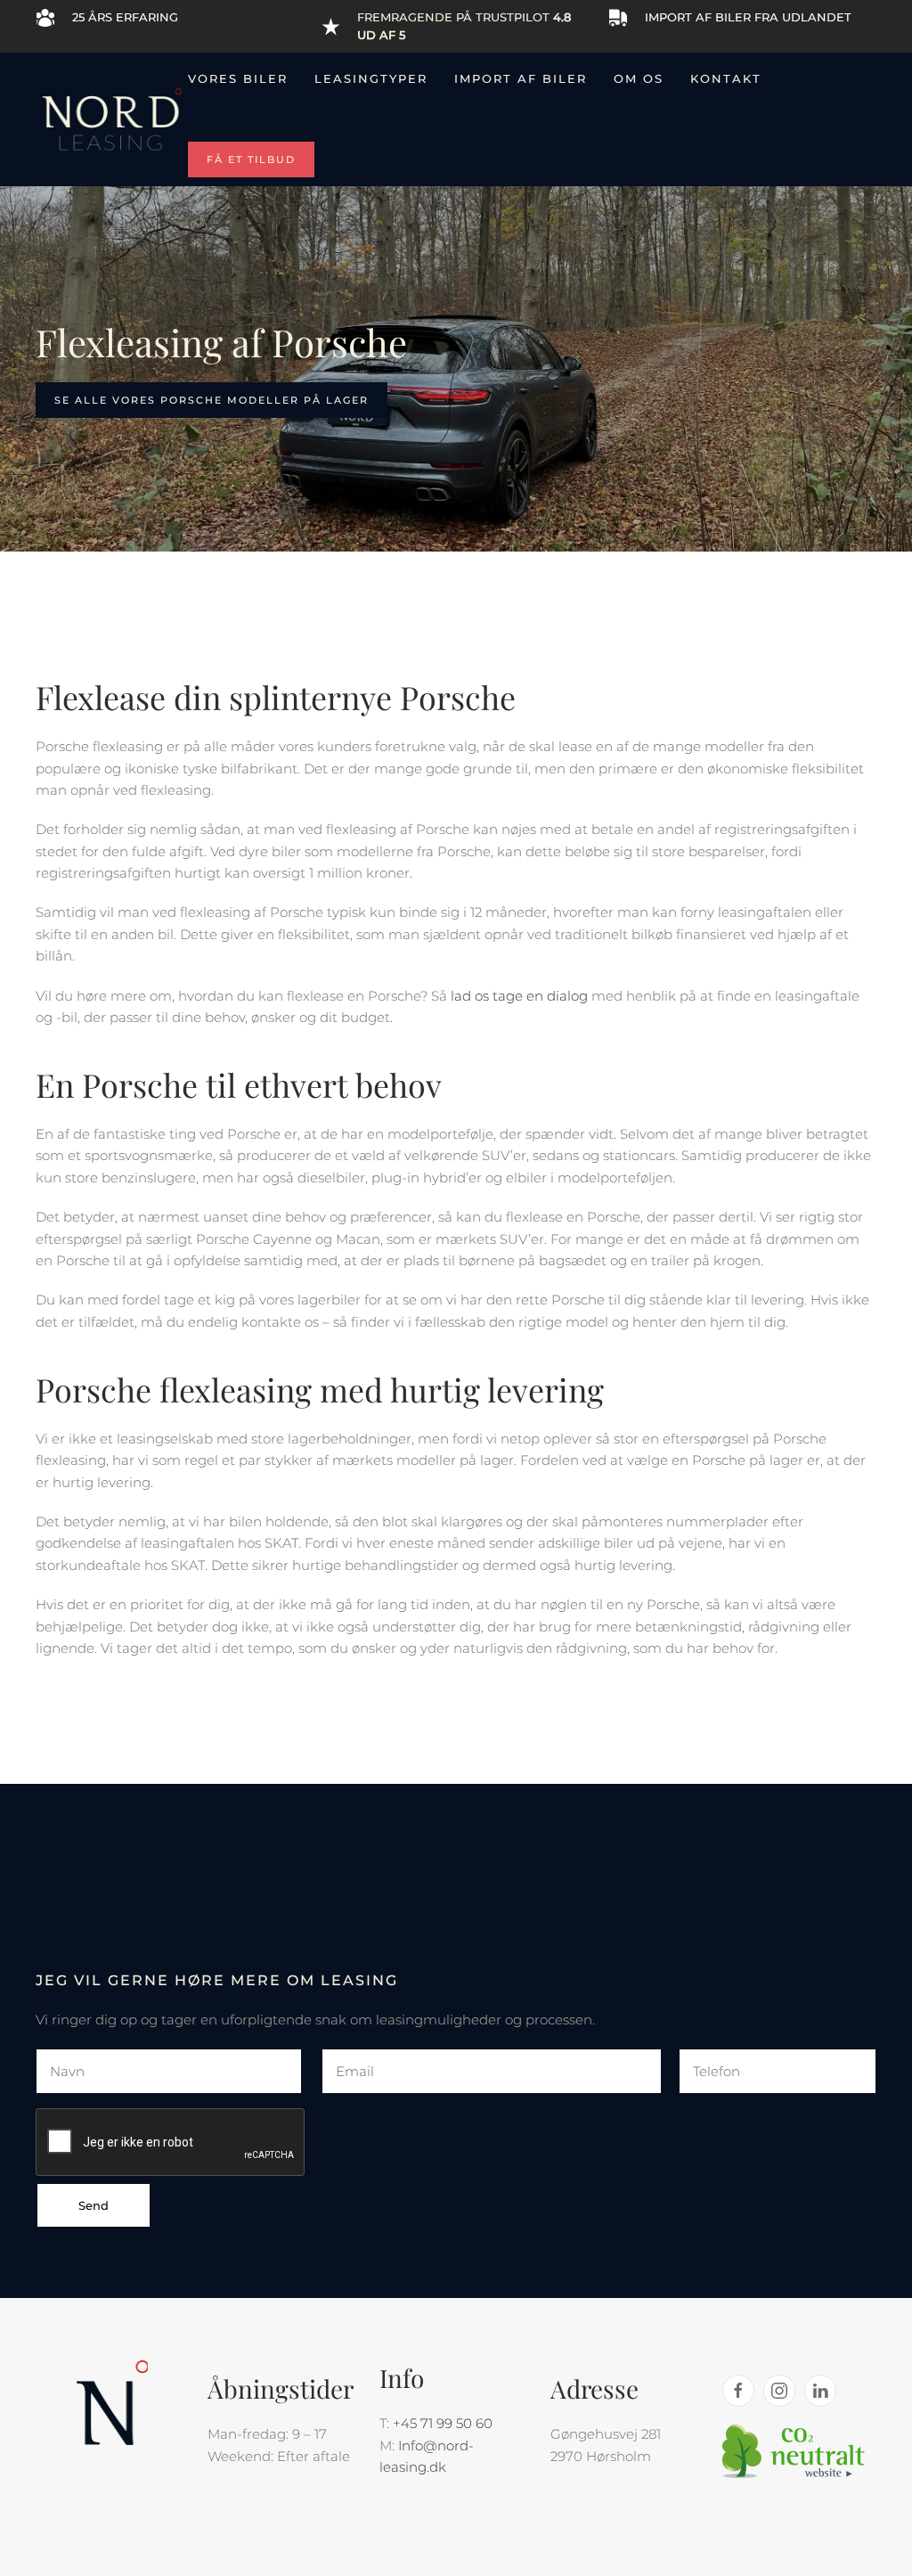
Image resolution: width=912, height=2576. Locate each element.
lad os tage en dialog (519, 996)
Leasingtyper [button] (371, 78)
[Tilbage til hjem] (112, 119)
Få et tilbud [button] (251, 159)
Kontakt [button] (726, 78)
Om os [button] (639, 78)
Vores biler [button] (238, 78)
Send (94, 2205)
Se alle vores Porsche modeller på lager (212, 400)
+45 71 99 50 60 (443, 2423)
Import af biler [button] (521, 78)
